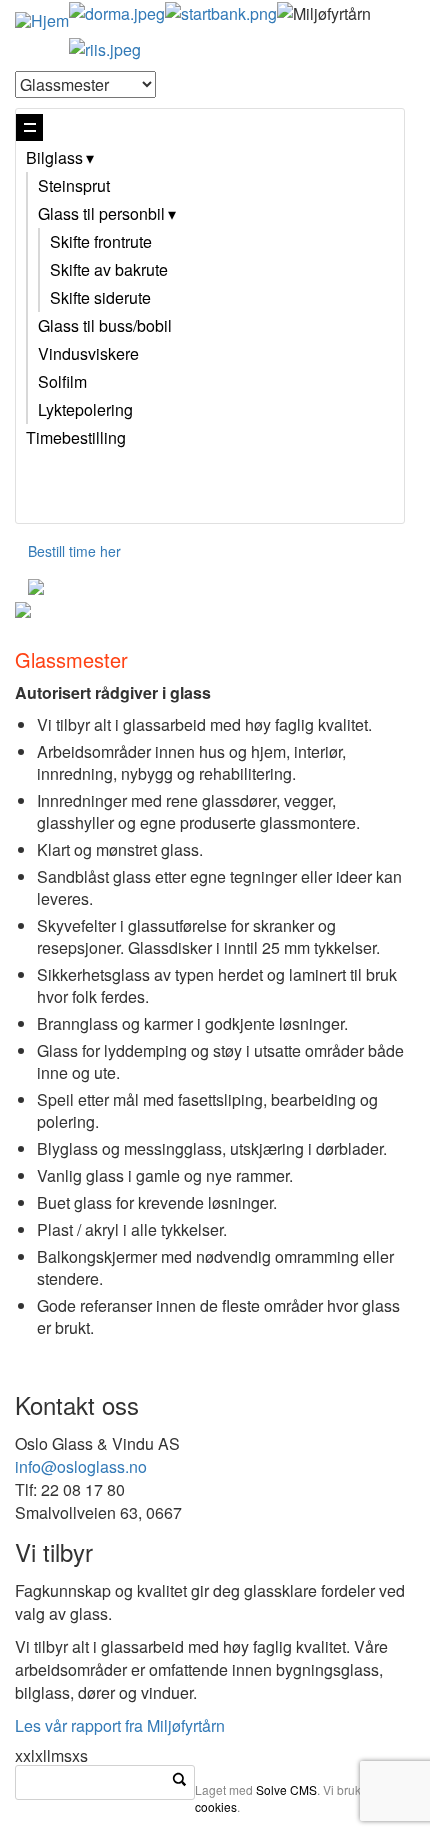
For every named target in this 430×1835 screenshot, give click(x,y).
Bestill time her (74, 551)
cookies (216, 1806)
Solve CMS (286, 1789)
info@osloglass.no (81, 1466)
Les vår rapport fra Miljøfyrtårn (120, 1725)
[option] (215, 610)
